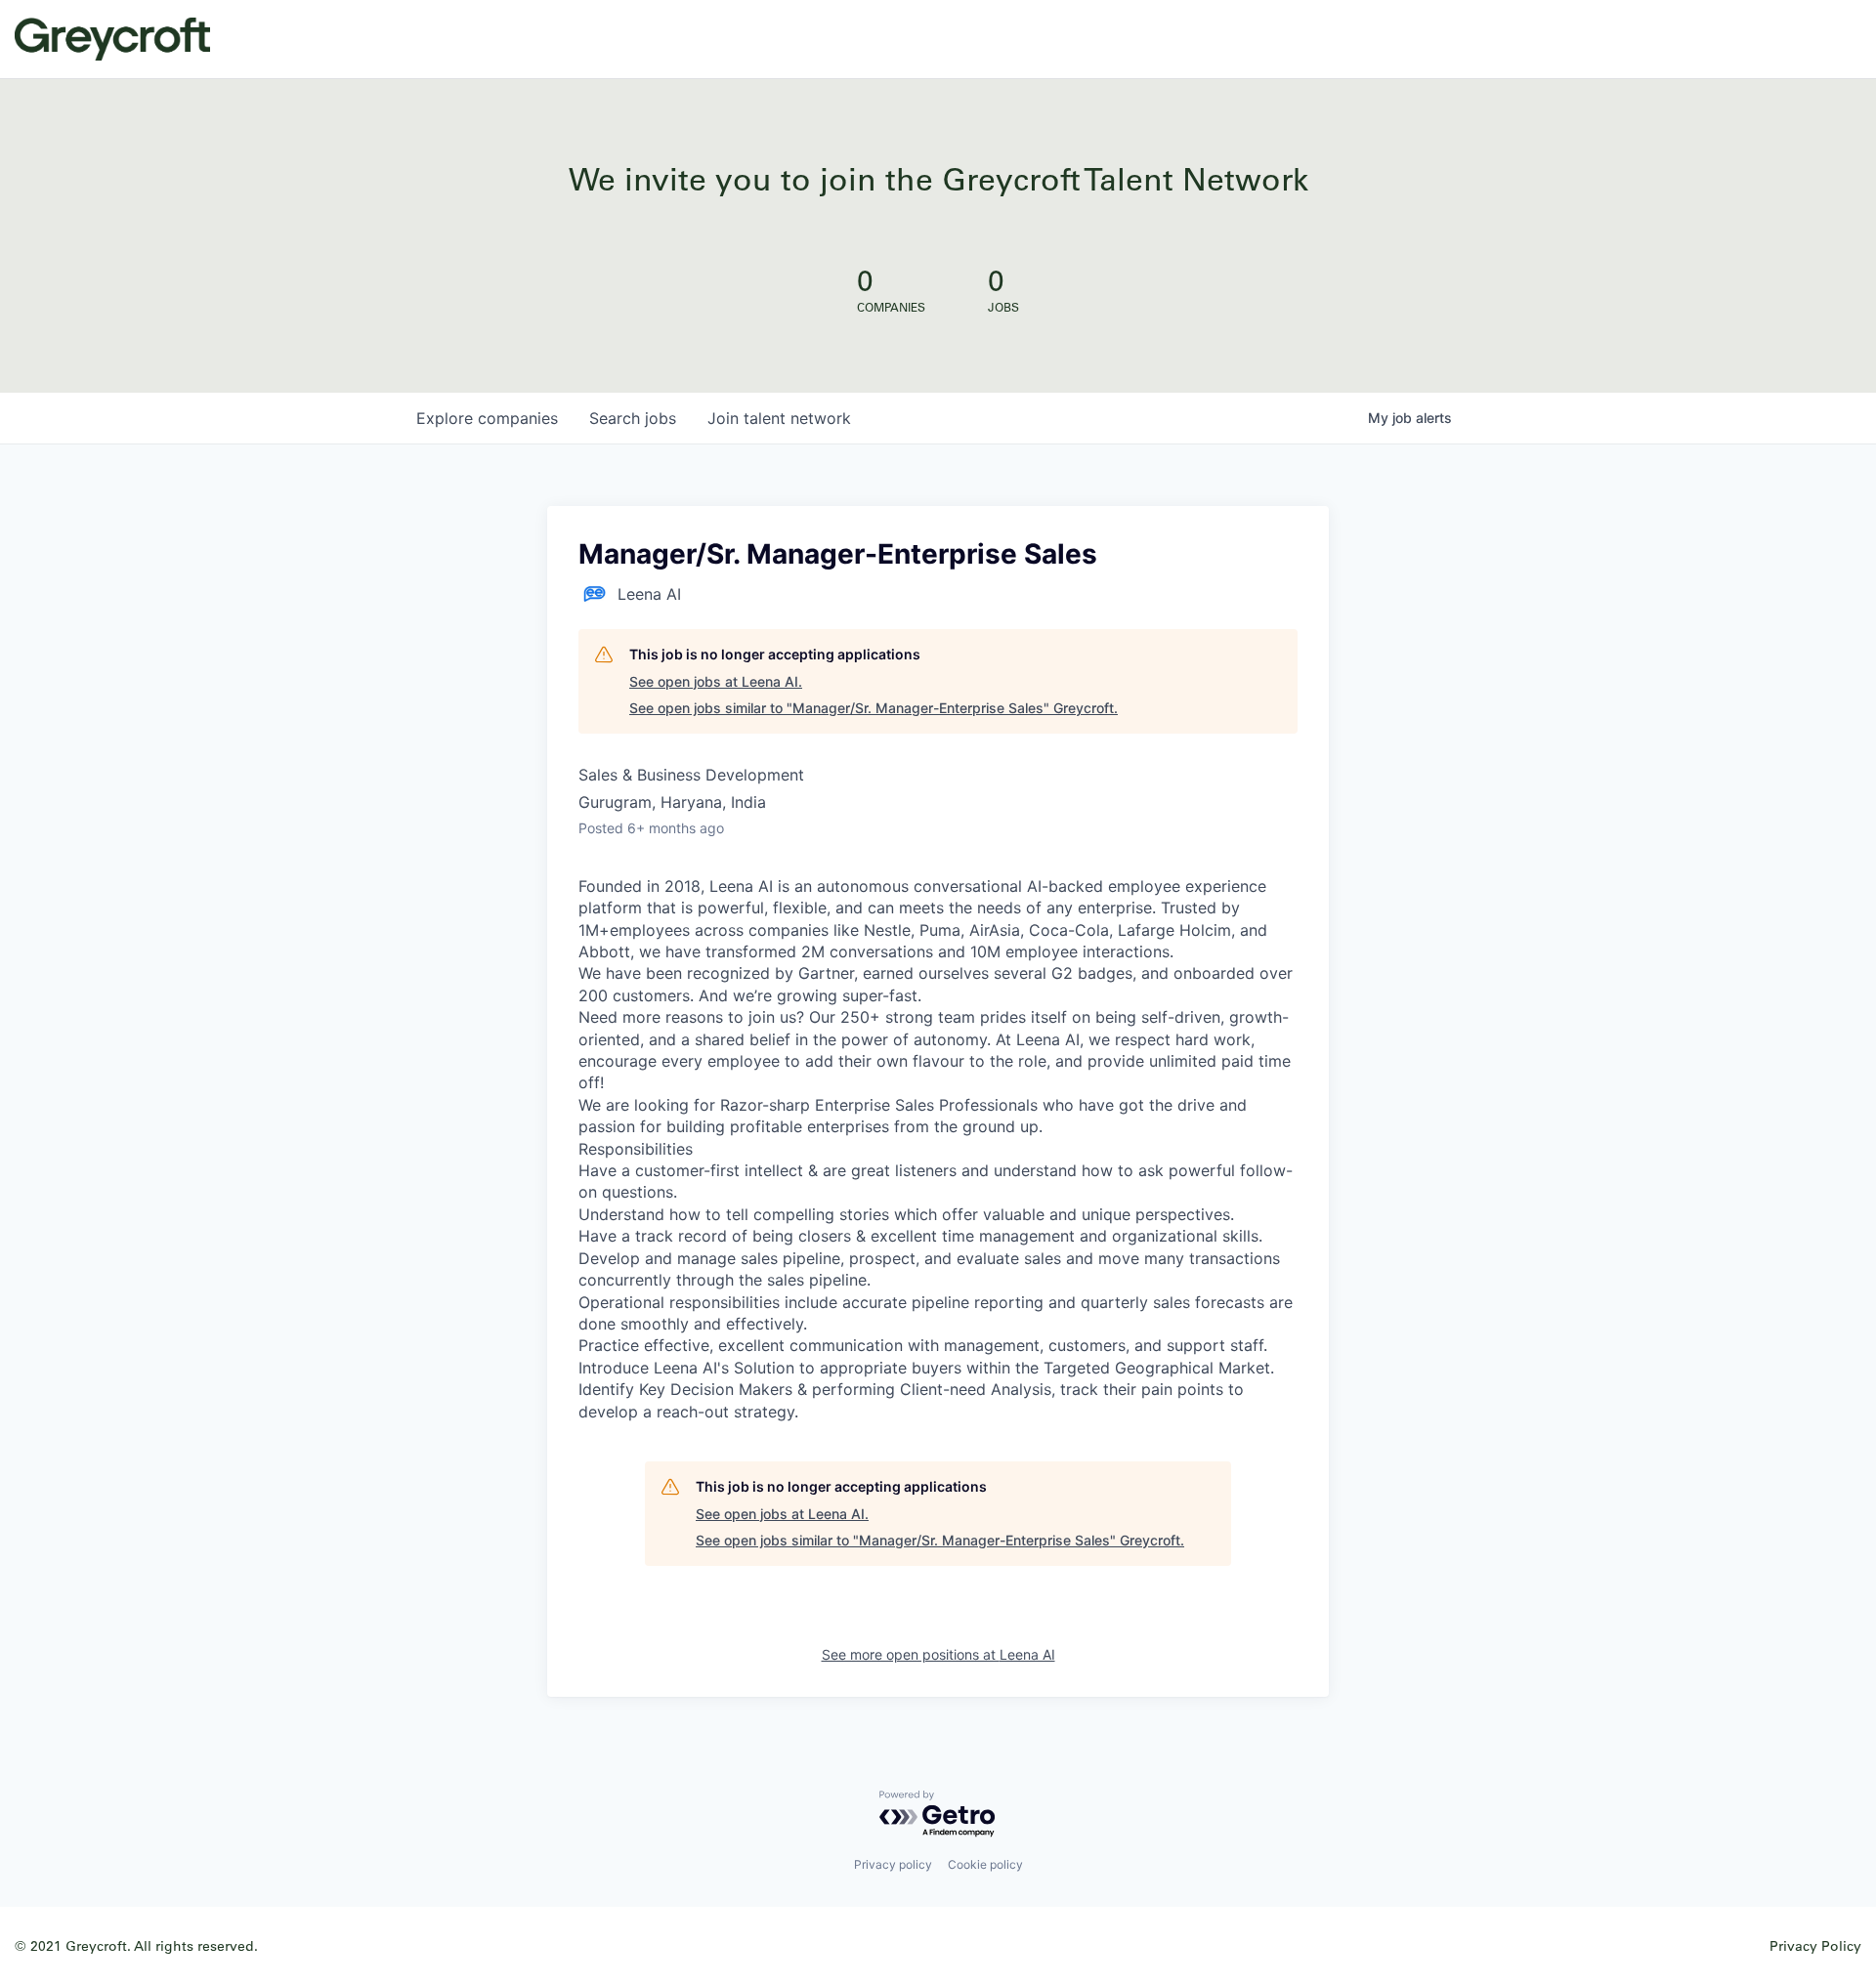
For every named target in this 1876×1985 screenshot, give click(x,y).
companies (487, 418)
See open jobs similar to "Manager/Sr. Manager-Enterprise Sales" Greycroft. (874, 708)
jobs (633, 418)
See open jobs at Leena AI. (716, 681)
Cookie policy (985, 1864)
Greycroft (112, 39)
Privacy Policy (1815, 1945)
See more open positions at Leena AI (938, 1654)
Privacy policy (893, 1864)
